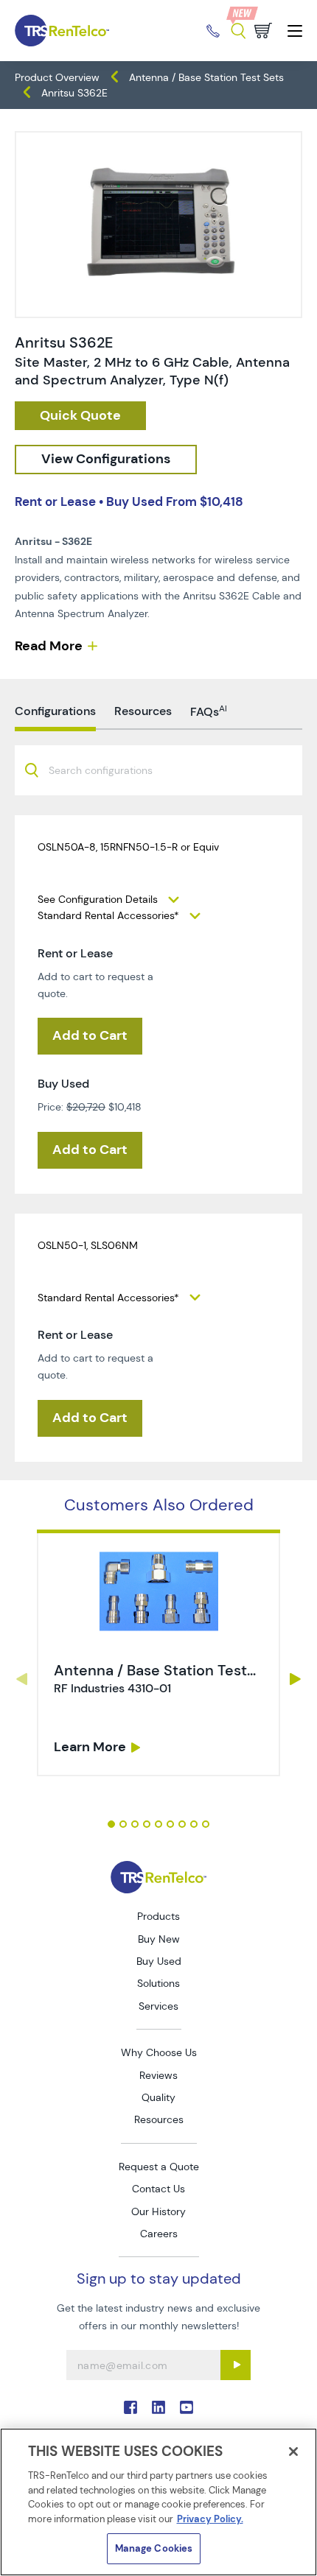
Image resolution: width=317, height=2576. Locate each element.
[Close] (293, 2452)
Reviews (158, 2075)
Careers (159, 2234)
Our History (158, 2211)
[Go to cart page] (263, 31)
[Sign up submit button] (236, 2365)
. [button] (158, 1653)
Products (158, 1916)
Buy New (159, 1939)
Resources (159, 2119)
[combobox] (158, 770)
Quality (158, 2097)
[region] (158, 2502)
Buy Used (159, 1961)
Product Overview (57, 77)
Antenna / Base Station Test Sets (206, 77)
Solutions (158, 1983)
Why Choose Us (159, 2052)
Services (158, 2006)
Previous (21, 1679)
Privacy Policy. (210, 2519)
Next (296, 1679)
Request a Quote (159, 2167)
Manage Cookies (154, 2548)
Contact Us (158, 2189)
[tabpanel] (158, 1658)
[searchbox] (109, 771)
